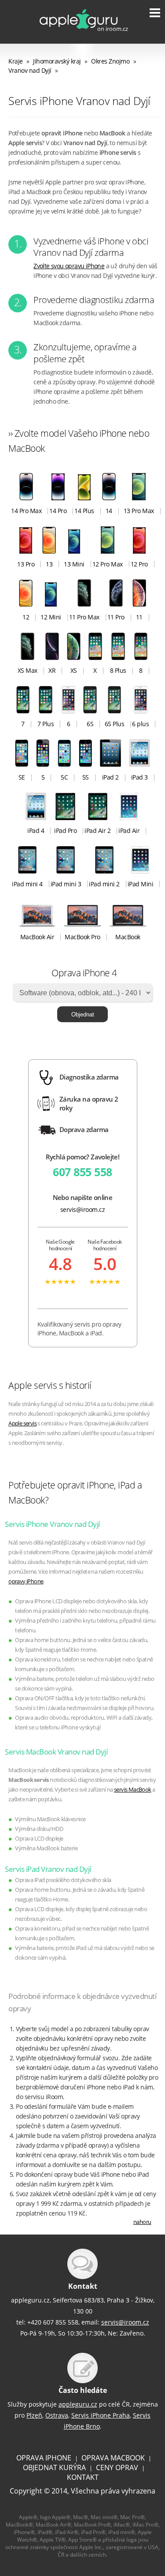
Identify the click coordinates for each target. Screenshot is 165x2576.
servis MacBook (133, 1790)
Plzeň (34, 2415)
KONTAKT (83, 2477)
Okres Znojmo (110, 61)
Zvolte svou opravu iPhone (69, 266)
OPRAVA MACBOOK (113, 2458)
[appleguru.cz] (77, 33)
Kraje (16, 61)
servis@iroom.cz (83, 1209)
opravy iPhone (26, 1581)
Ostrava (57, 2415)
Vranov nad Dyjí (30, 70)
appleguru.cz (78, 2404)
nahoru (142, 2222)
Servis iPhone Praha (101, 2415)
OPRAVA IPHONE (44, 2458)
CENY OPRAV (117, 2467)
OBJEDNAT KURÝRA (54, 2467)
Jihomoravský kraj (57, 61)
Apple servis (22, 1423)
